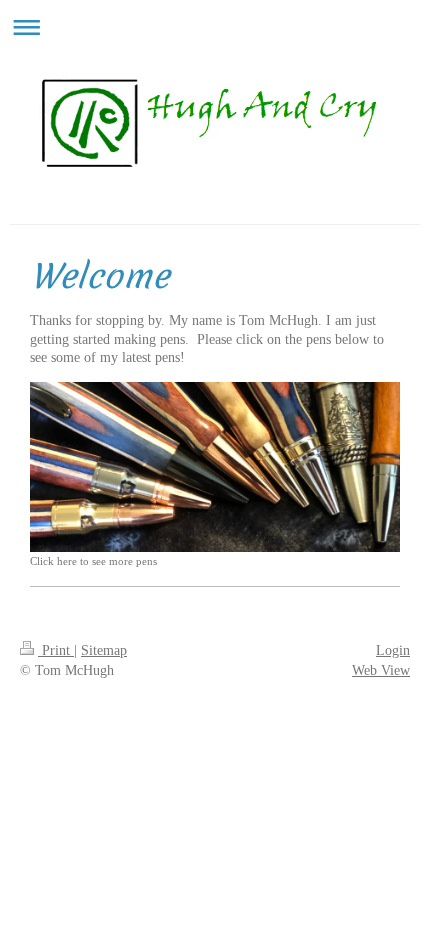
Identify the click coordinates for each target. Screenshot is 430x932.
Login (393, 650)
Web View (381, 670)
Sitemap (104, 650)
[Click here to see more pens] (215, 467)
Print (56, 650)
